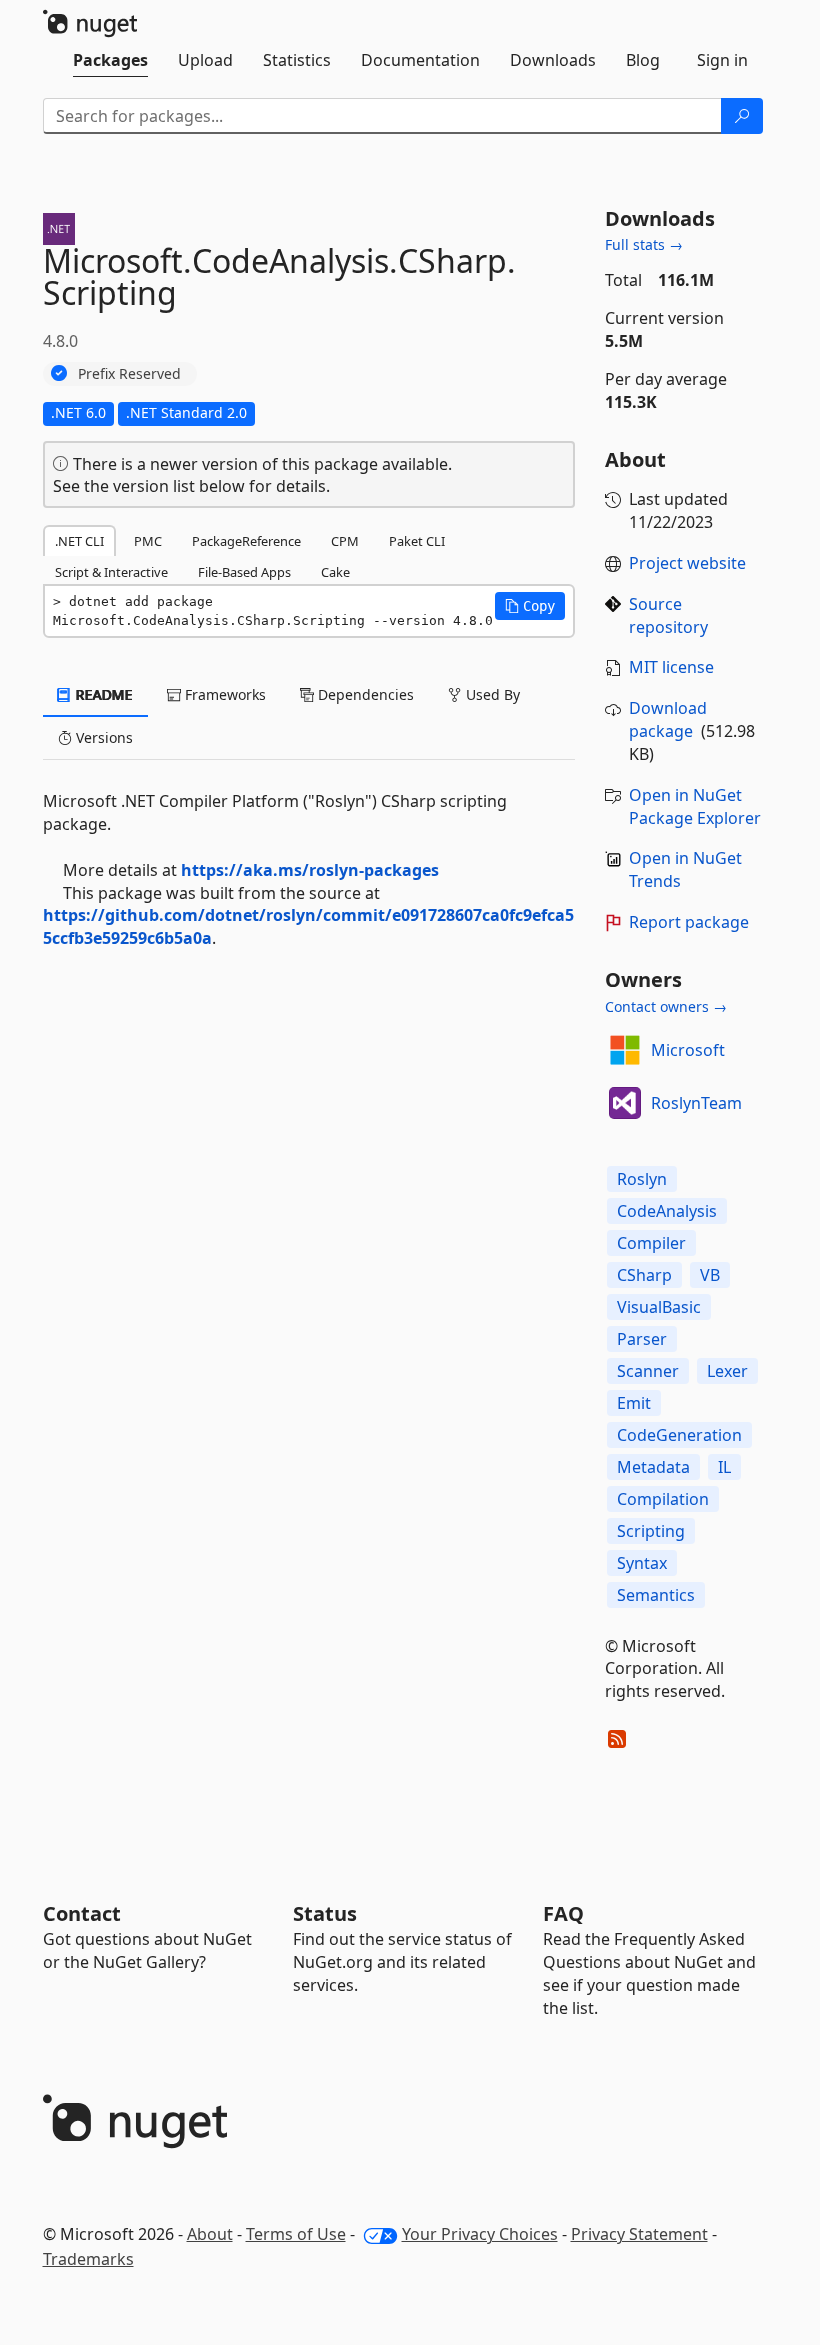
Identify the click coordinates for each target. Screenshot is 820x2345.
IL (724, 1467)
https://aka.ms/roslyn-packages (310, 870)
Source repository (668, 615)
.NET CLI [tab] (79, 541)
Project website (687, 563)
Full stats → (644, 244)
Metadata (653, 1467)
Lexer (727, 1371)
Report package (689, 922)
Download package (668, 719)
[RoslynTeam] (625, 1103)
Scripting (651, 1531)
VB (710, 1275)
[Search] (742, 116)
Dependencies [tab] (364, 694)
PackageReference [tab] (246, 541)
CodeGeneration (679, 1435)
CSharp (644, 1275)
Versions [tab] (102, 737)
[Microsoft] (625, 1050)
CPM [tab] (345, 541)
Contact (82, 1913)
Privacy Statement (639, 2234)
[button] (530, 606)
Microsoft (688, 1050)
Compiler (651, 1243)
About (210, 2234)
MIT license (671, 667)
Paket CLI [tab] (417, 541)
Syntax (642, 1563)
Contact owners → (666, 1006)
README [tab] (102, 694)
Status (325, 1913)
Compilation (663, 1499)
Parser (642, 1339)
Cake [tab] (335, 572)
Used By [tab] (491, 694)
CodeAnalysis (667, 1211)
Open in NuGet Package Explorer (695, 806)
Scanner (648, 1371)
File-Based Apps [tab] (244, 572)
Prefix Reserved (129, 373)
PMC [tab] (148, 541)
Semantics (656, 1595)
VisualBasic (659, 1307)
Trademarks (88, 2259)
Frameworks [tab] (223, 694)
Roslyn (642, 1179)
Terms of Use (296, 2234)
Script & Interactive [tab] (111, 572)
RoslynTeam (696, 1103)
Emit (634, 1403)
